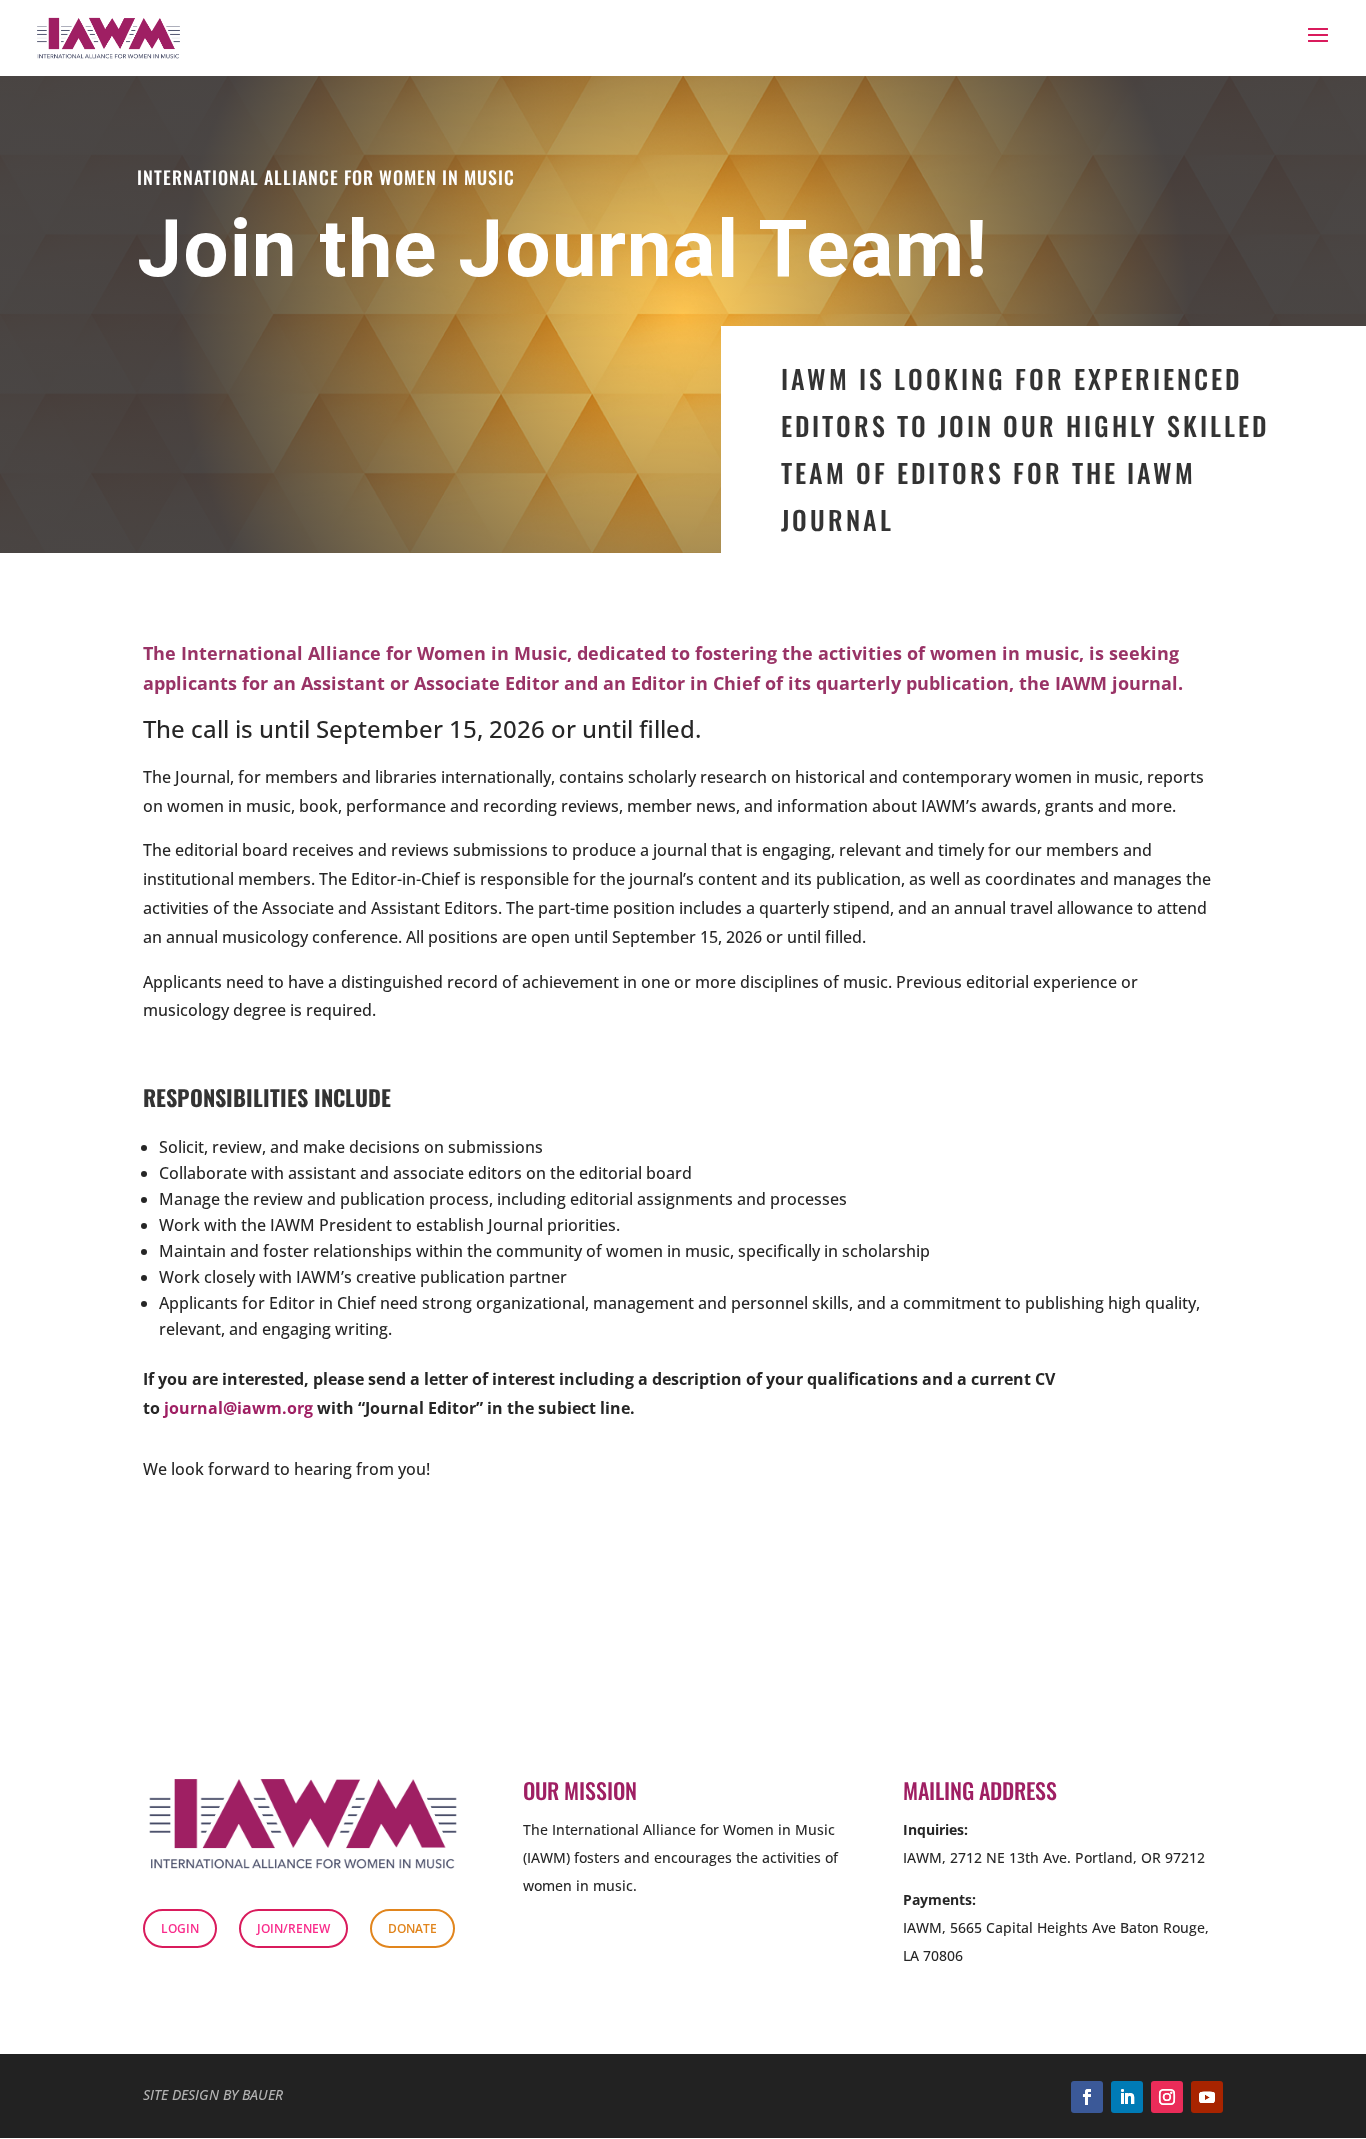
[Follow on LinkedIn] (1127, 2097)
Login (180, 1928)
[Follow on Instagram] (1167, 2097)
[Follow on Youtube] (1207, 2097)
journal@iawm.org (238, 1408)
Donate (412, 1928)
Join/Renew (293, 1928)
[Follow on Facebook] (1087, 2097)
